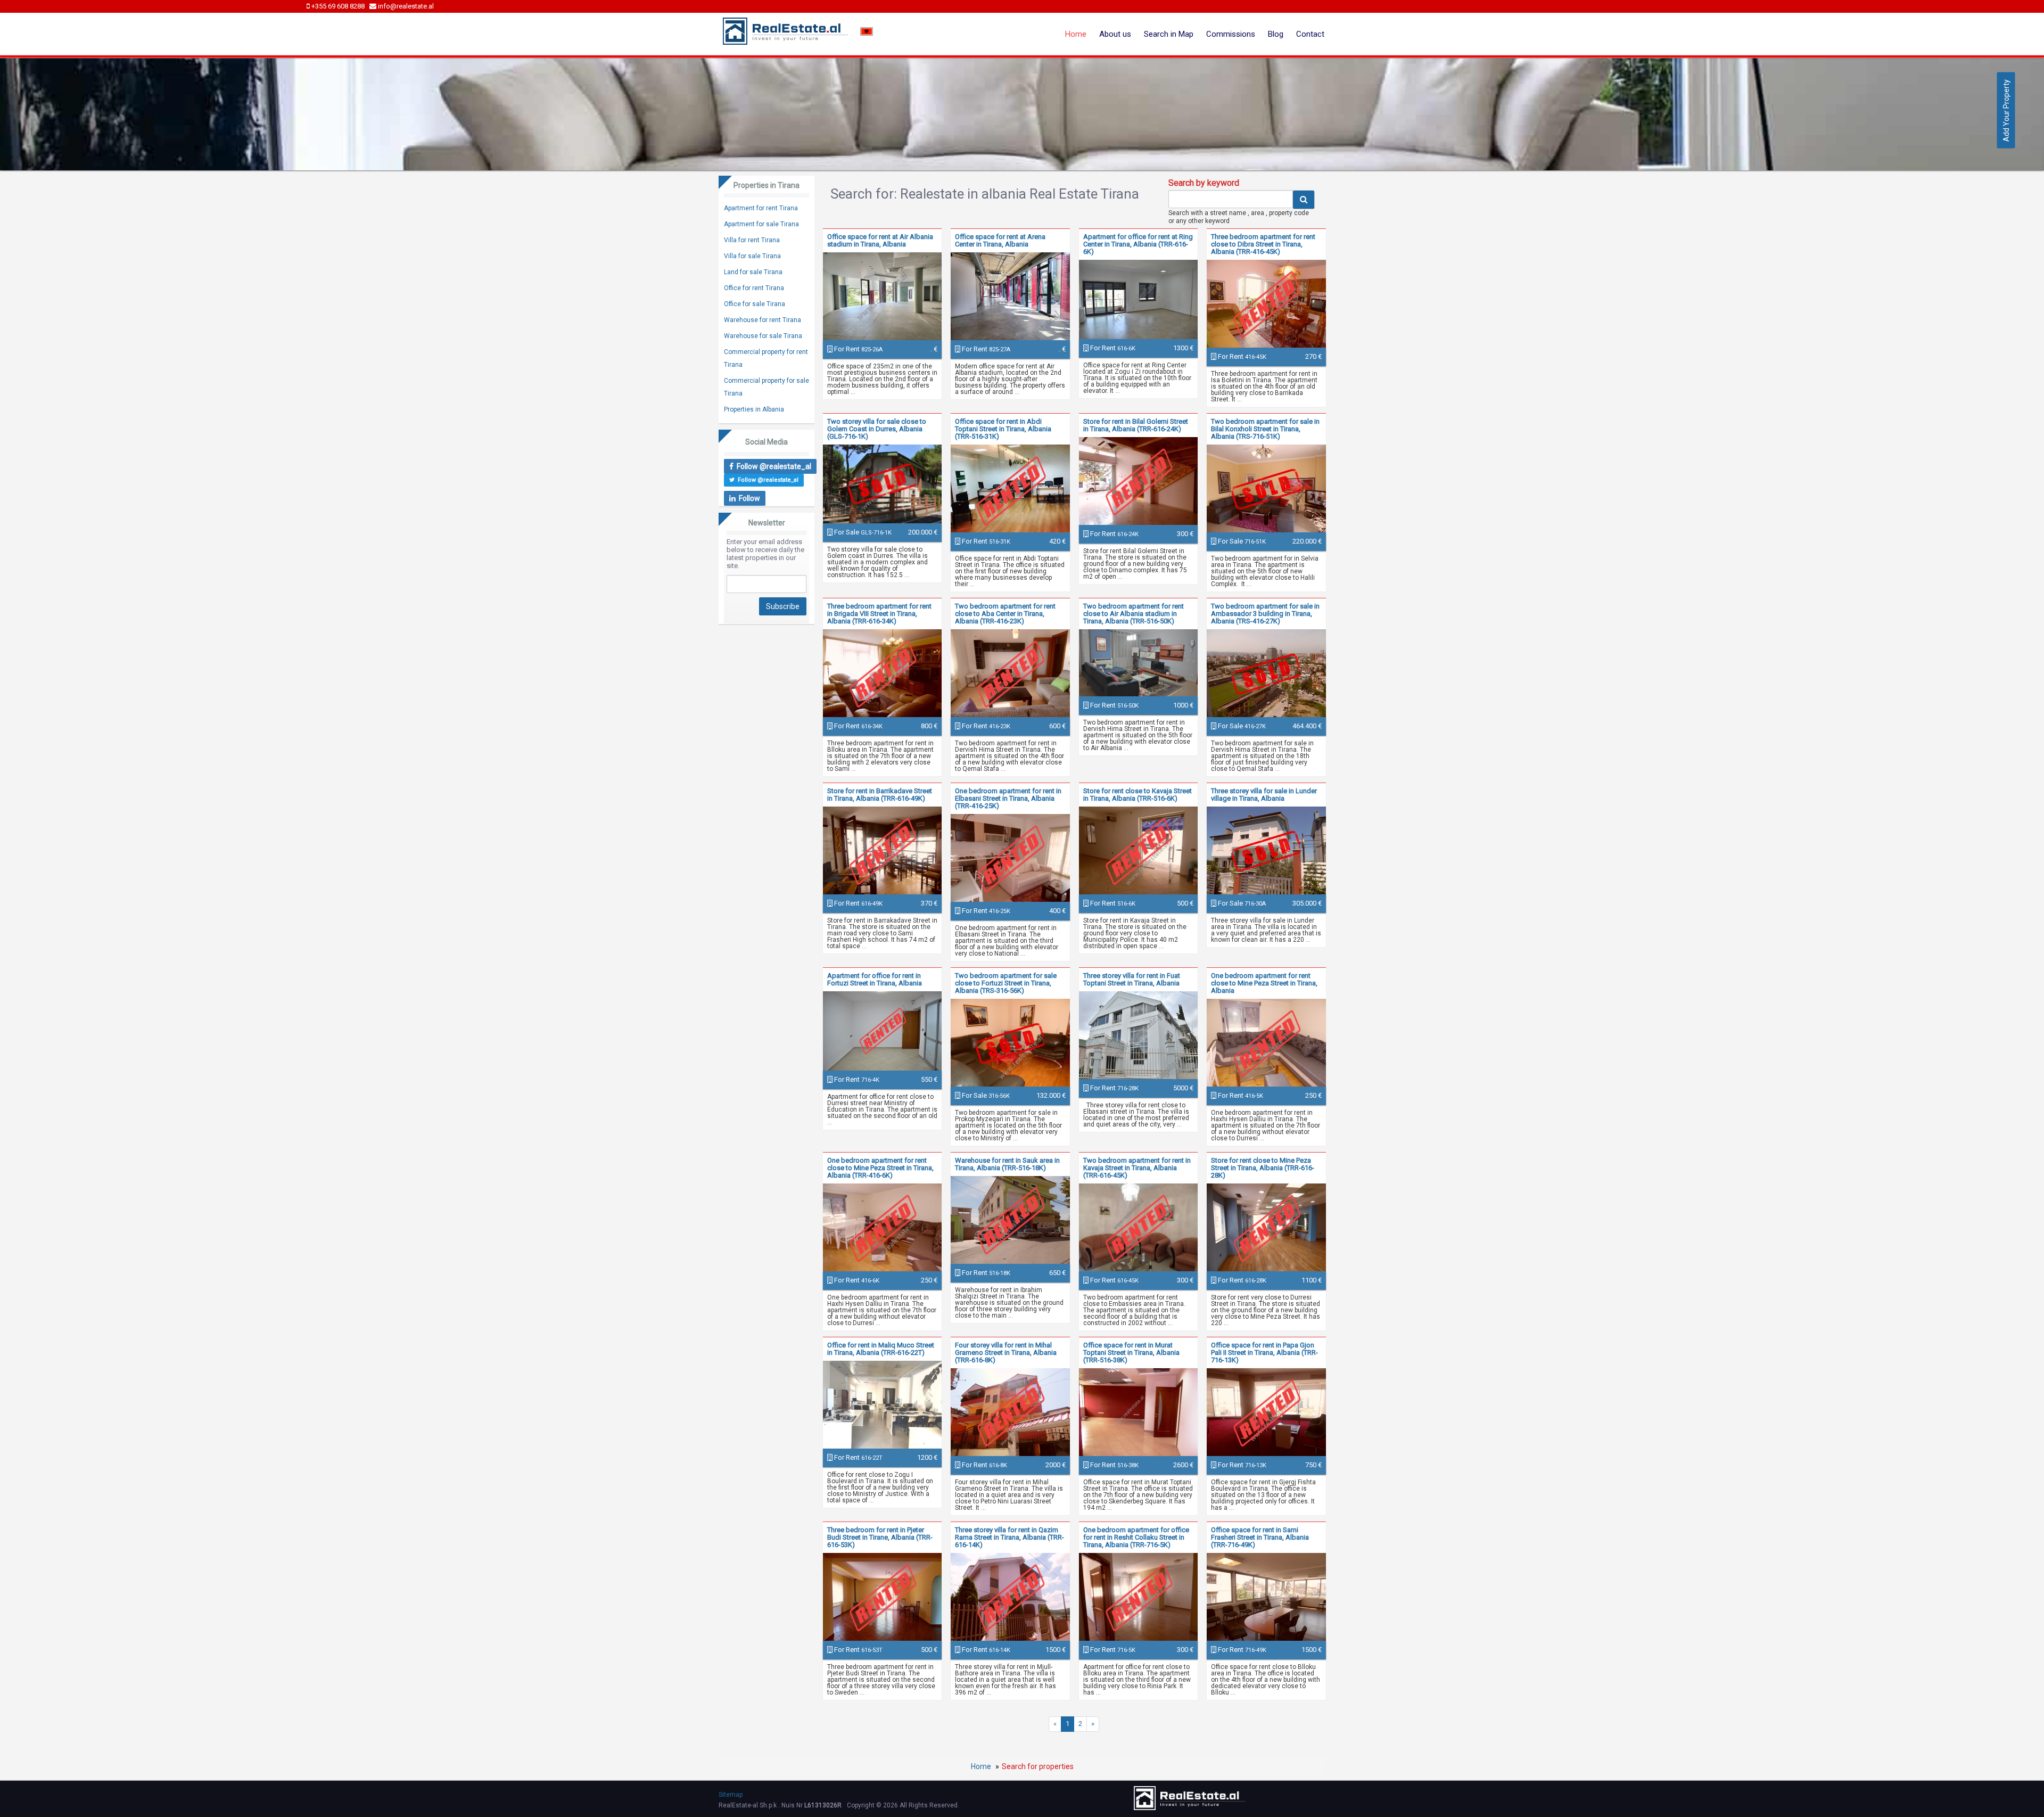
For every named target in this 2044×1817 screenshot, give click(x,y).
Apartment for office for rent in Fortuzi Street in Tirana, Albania (875, 979)
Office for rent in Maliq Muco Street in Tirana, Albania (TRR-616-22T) (881, 1349)
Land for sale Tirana (753, 272)
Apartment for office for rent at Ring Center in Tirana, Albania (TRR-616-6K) (1138, 244)
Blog (1276, 34)
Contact (1310, 34)
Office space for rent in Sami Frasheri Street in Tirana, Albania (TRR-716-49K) (1260, 1537)
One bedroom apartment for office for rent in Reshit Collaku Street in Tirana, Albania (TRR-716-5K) (1136, 1537)
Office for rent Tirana (754, 288)
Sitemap (731, 1795)
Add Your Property (2006, 110)
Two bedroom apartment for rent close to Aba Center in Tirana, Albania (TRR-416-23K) (1005, 614)
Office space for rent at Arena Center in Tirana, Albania (1000, 240)
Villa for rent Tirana (752, 240)
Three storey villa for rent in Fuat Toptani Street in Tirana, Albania (1132, 979)
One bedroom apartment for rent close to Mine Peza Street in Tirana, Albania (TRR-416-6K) (880, 1168)
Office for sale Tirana (755, 304)
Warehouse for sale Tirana (763, 336)
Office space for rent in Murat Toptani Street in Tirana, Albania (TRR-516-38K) (1131, 1353)
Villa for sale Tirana (752, 256)
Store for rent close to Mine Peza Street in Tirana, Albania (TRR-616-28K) (1263, 1168)
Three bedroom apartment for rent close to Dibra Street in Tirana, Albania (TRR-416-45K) (1263, 244)
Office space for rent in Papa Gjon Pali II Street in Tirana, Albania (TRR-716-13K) (1264, 1353)
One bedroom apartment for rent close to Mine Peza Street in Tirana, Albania (1264, 983)
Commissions (1231, 34)
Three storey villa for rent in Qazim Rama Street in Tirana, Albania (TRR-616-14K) (1009, 1537)
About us (1115, 34)
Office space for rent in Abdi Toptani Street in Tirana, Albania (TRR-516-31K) (1003, 429)
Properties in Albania (754, 409)
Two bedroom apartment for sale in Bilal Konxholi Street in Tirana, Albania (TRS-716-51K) (1265, 429)
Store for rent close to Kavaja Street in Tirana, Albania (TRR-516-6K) (1138, 795)
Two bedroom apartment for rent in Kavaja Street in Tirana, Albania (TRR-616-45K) (1137, 1168)
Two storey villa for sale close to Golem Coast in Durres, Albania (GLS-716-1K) (877, 429)
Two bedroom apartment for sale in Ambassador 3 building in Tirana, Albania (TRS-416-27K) (1265, 614)
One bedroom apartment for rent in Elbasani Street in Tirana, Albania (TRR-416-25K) (1008, 798)
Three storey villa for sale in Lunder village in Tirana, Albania (1264, 795)
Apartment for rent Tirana (761, 208)
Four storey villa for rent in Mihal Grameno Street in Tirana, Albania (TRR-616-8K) (1006, 1353)
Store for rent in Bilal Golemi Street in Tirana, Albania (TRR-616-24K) (1136, 425)
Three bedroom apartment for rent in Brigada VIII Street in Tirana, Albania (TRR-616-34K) (879, 614)
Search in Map (1169, 34)
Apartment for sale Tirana (761, 224)
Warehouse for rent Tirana (763, 320)
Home (1076, 34)
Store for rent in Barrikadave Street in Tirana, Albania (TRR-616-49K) (880, 795)
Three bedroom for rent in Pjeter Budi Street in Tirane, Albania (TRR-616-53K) (880, 1537)
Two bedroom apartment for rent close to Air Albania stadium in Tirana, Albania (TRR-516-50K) (1134, 614)
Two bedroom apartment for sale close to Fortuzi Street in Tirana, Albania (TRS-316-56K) (1006, 983)
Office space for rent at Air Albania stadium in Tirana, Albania (880, 240)
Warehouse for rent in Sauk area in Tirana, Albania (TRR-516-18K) (1007, 1164)
